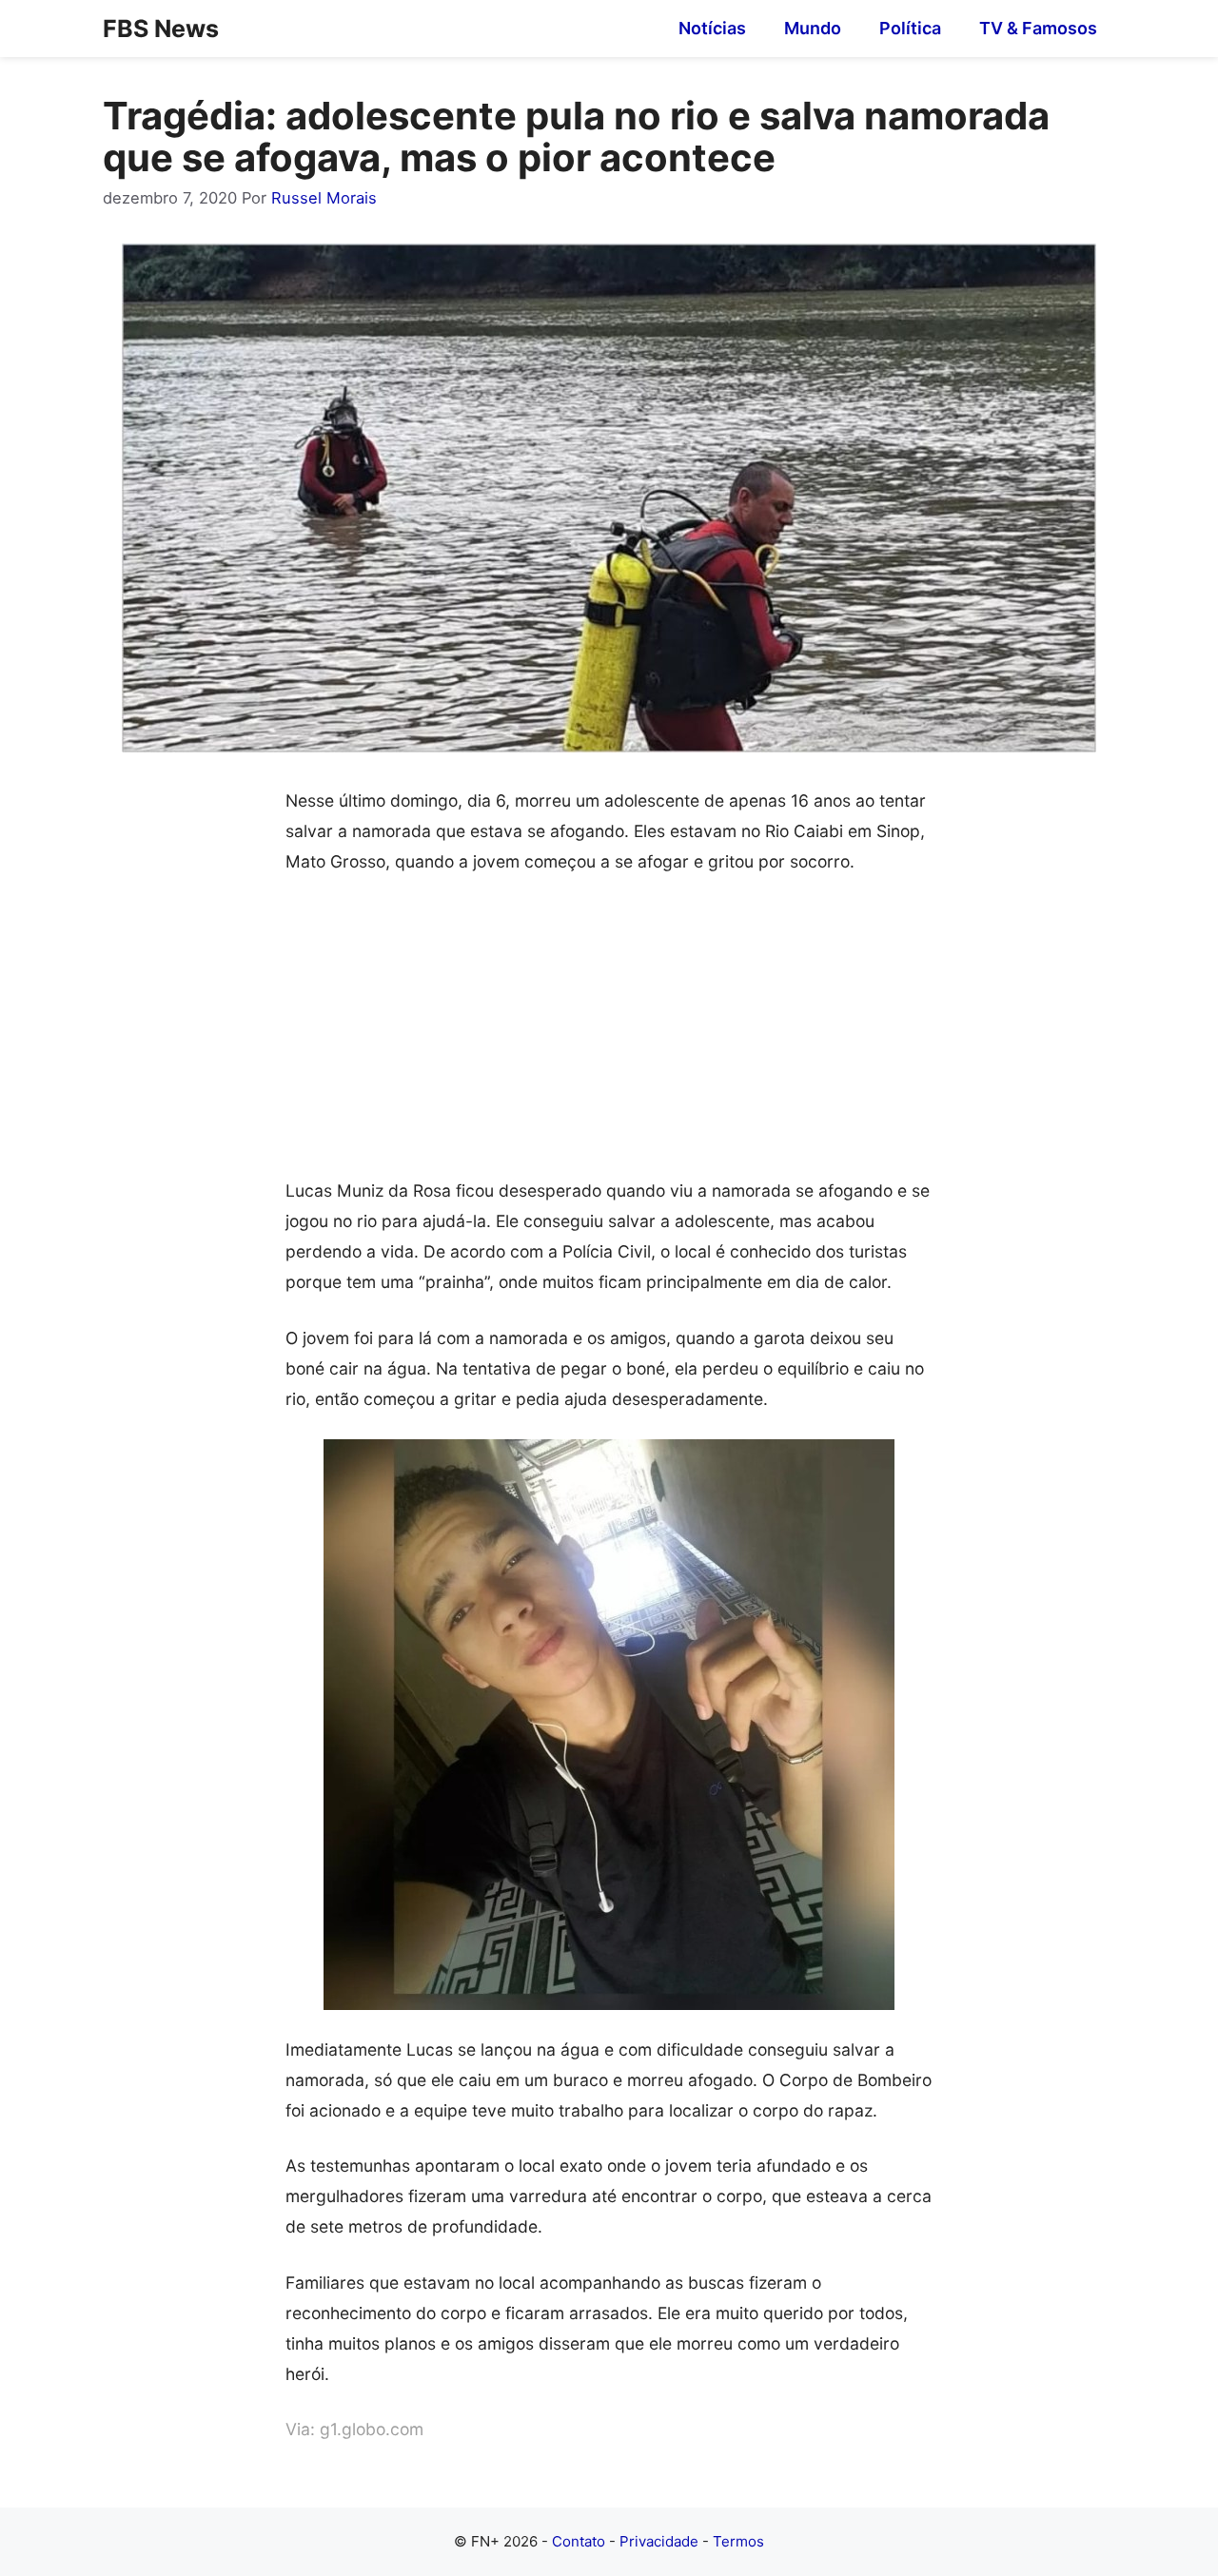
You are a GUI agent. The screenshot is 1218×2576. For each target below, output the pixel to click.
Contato (579, 2541)
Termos (738, 2541)
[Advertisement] (609, 1035)
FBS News (161, 29)
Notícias (712, 28)
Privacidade (659, 2541)
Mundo (813, 28)
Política (910, 28)
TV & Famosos (1038, 28)
